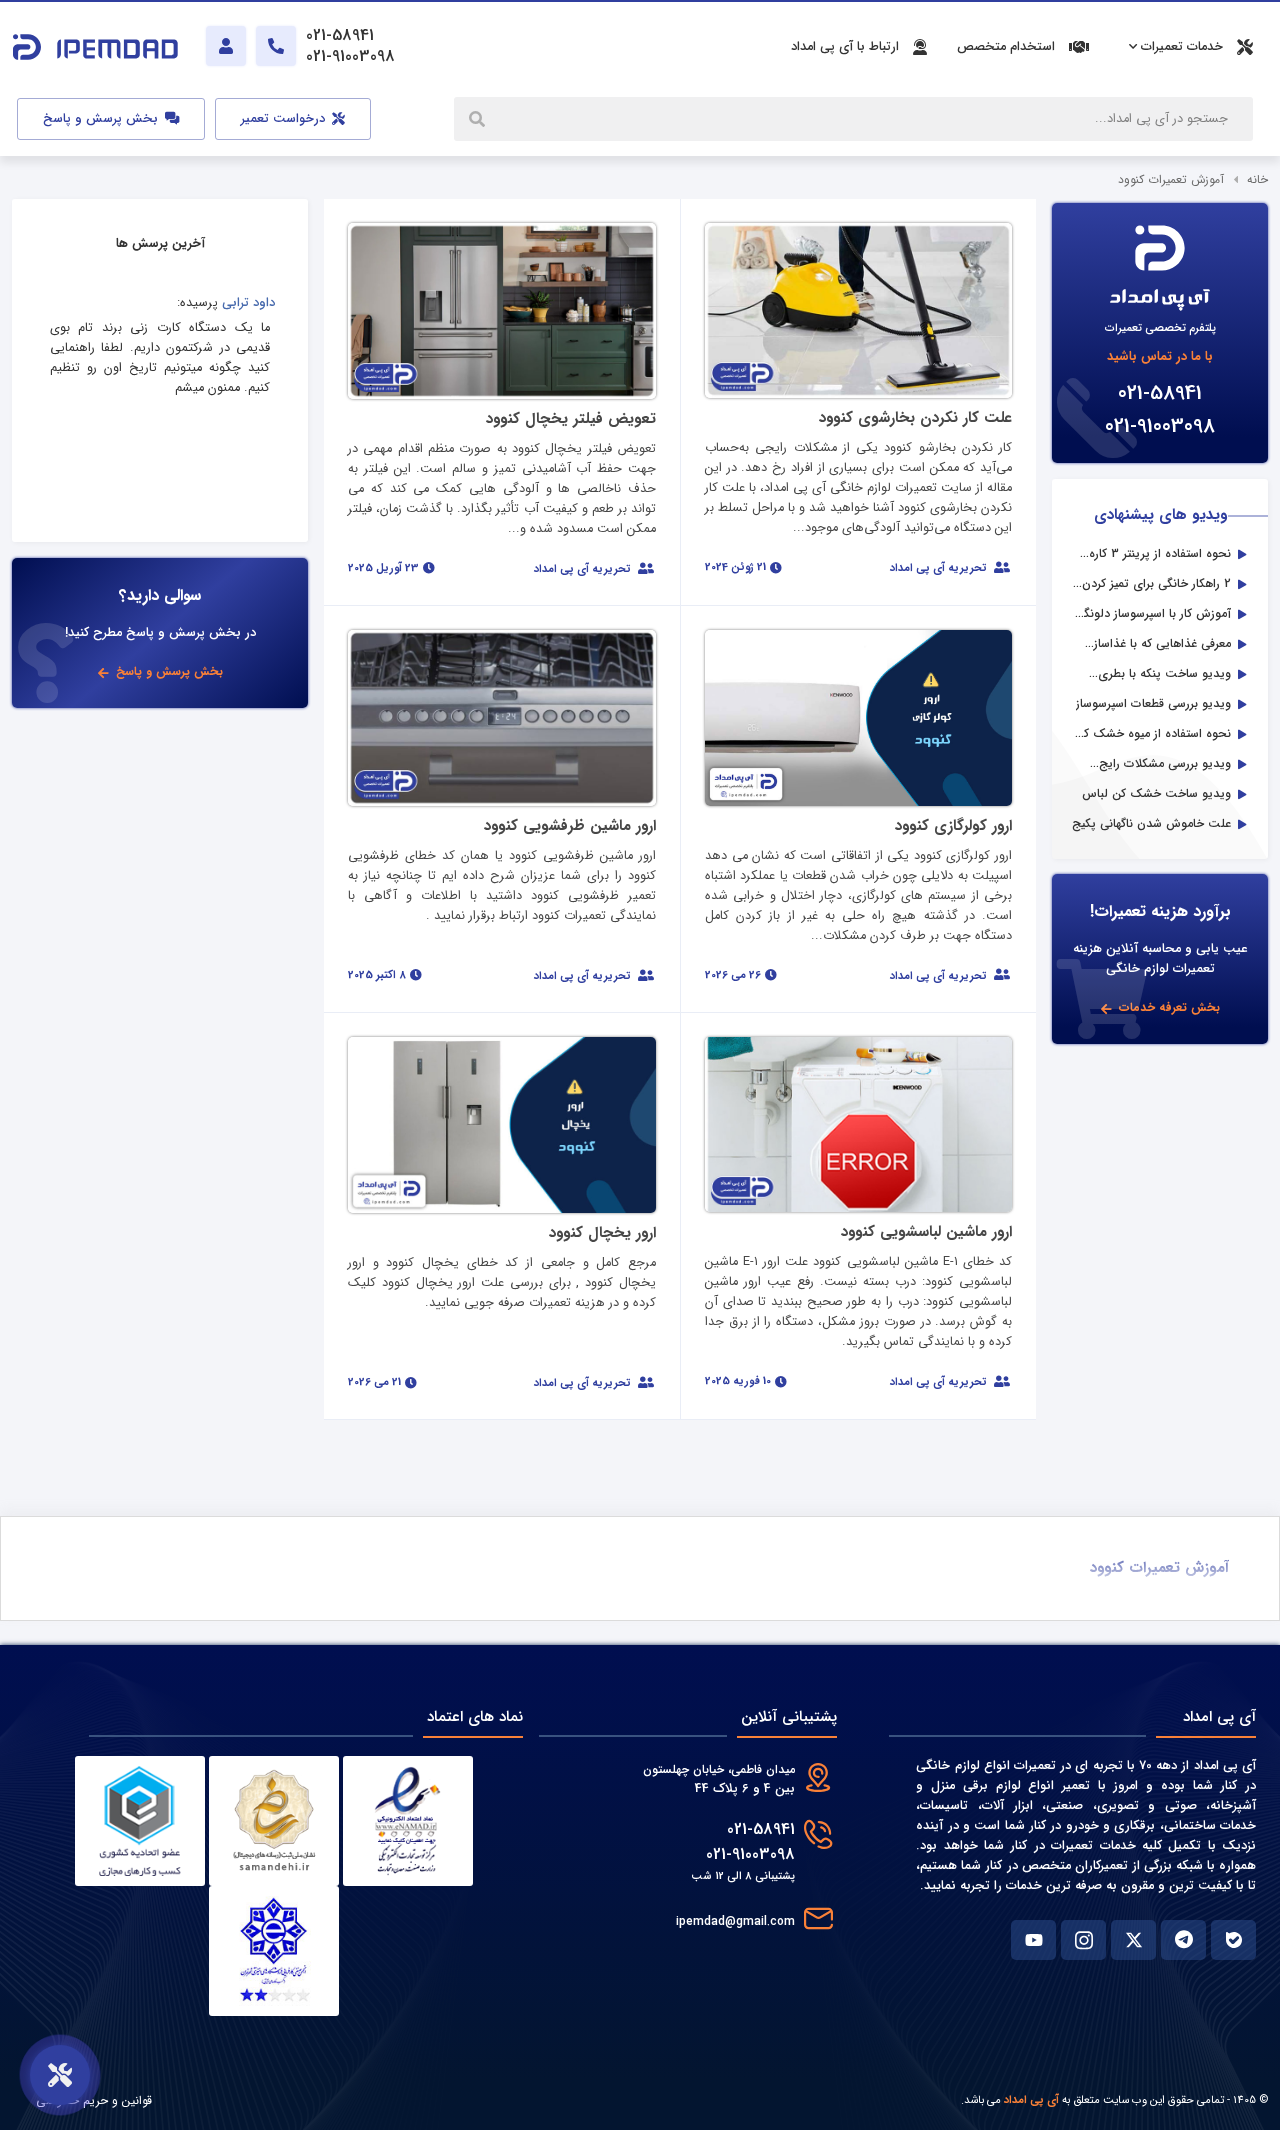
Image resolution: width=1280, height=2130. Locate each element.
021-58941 (1160, 393)
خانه (1257, 179)
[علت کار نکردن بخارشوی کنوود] (858, 309)
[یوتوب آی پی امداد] (1033, 1940)
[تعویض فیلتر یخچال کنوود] (502, 310)
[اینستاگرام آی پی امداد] (1083, 1940)
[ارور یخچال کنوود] (502, 1124)
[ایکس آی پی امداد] (1133, 1940)
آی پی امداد (1031, 2100)
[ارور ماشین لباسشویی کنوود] (858, 1123)
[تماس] (276, 46)
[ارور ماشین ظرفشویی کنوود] (502, 717)
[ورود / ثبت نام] (226, 46)
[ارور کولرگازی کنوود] (858, 716)
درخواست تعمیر (285, 119)
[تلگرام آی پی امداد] (1183, 1940)
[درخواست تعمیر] (60, 2075)
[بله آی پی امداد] (1233, 1940)
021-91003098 (1160, 426)
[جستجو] (479, 119)
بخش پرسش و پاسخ (102, 119)
